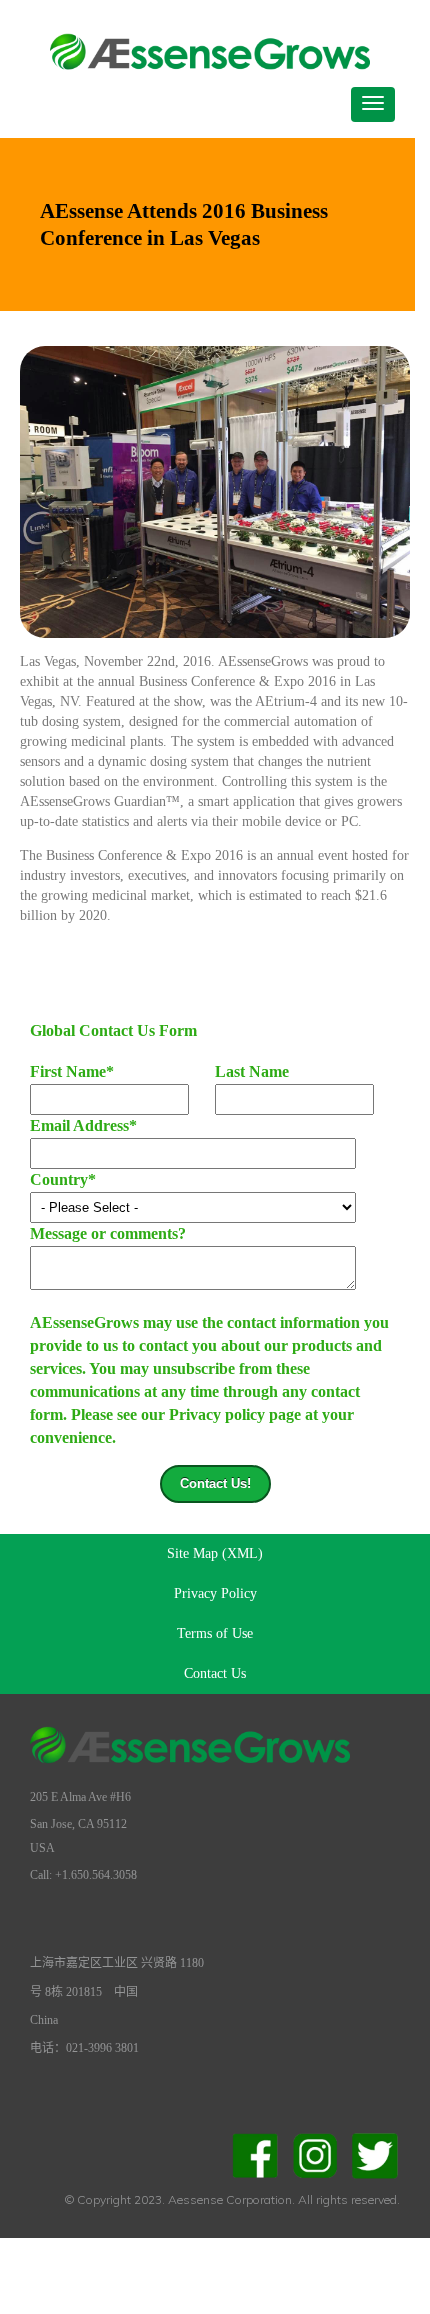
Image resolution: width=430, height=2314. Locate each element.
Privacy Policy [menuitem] (215, 1593)
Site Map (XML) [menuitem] (215, 1553)
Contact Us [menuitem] (215, 1673)
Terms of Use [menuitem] (215, 1633)
